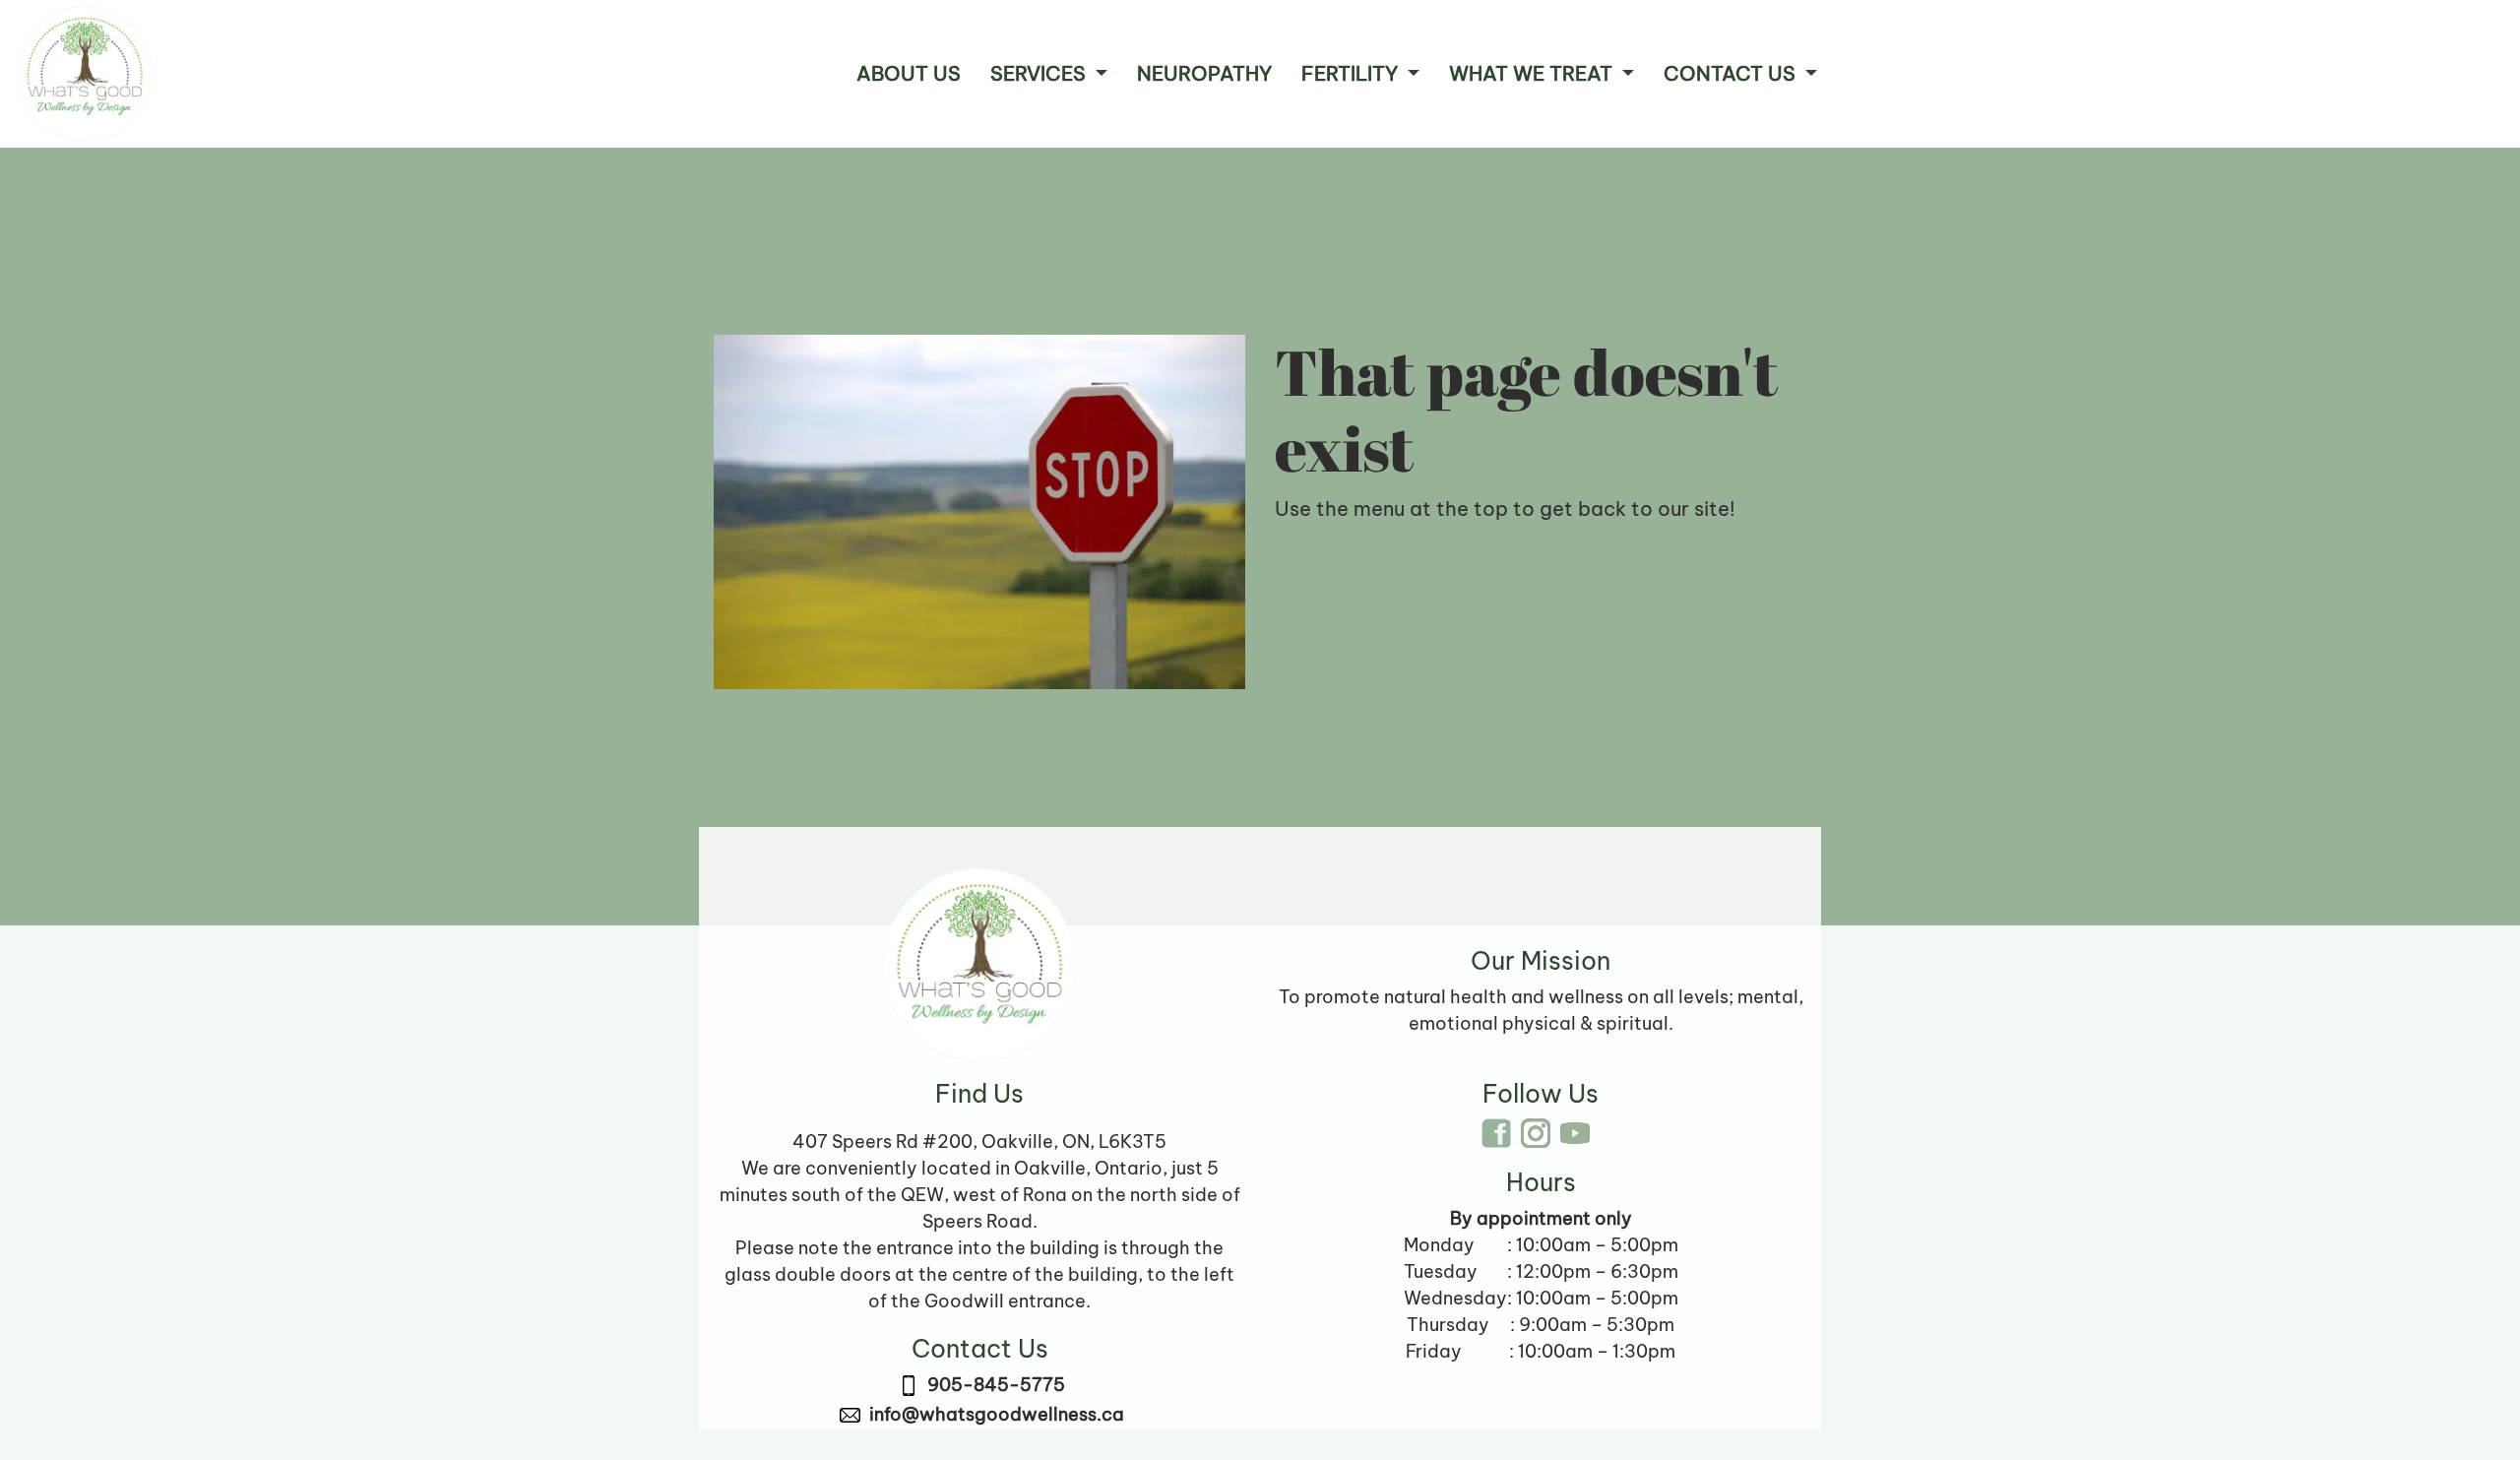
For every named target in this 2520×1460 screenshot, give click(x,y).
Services (1040, 73)
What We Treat (1533, 73)
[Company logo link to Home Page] (85, 74)
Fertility (1352, 73)
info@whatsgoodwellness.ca (997, 1414)
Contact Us (1732, 73)
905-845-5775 (996, 1385)
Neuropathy (1204, 73)
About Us (909, 73)
